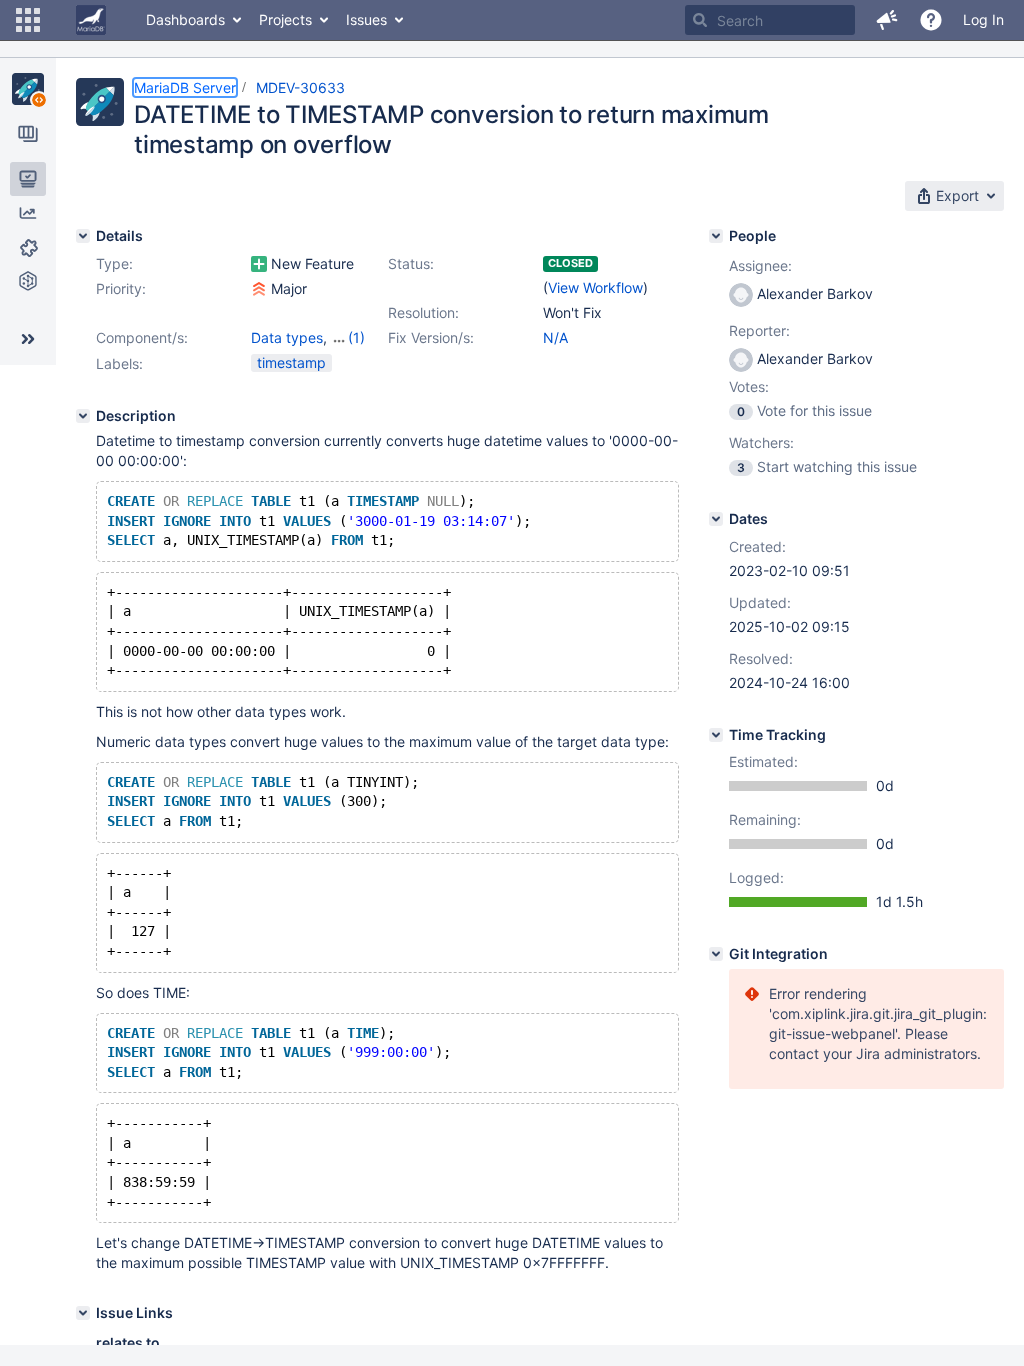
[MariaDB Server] (28, 89)
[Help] (931, 20)
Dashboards (185, 19)
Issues (366, 19)
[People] (716, 236)
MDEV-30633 (300, 87)
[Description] (83, 416)
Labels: (119, 363)
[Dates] (716, 519)
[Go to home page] (91, 20)
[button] (28, 20)
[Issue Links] (83, 1313)
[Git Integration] (716, 954)
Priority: (121, 288)
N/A (555, 337)
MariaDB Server (185, 87)
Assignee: (760, 265)
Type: (114, 263)
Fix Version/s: (431, 337)
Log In (983, 19)
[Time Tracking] (716, 735)
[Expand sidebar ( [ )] (28, 339)
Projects (285, 19)
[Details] (83, 236)
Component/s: (142, 337)
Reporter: (759, 330)
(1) (356, 337)
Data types (287, 337)
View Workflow (595, 287)
